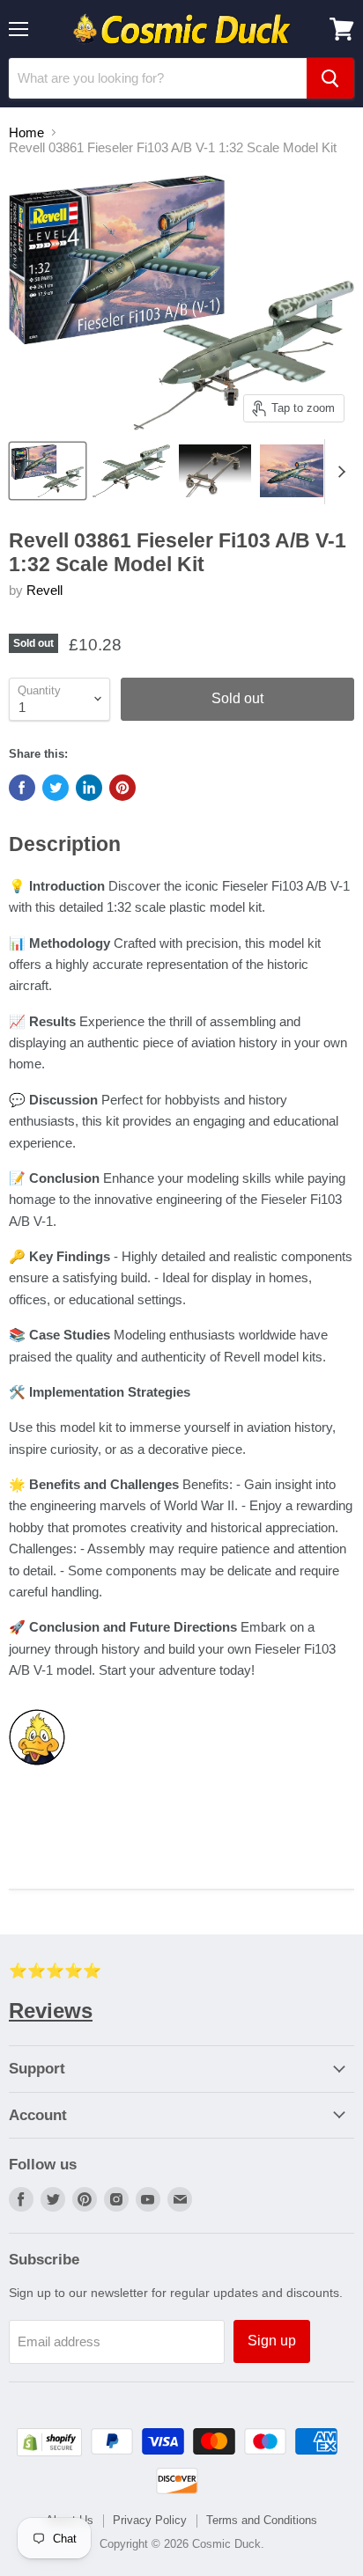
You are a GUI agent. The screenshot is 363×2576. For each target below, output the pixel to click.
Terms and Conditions (262, 2520)
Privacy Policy (150, 2520)
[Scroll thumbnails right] (338, 472)
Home (26, 132)
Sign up (272, 2341)
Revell (44, 590)
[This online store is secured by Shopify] (49, 2451)
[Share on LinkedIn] (89, 788)
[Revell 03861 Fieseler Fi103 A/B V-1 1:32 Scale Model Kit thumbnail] (48, 471)
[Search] (330, 78)
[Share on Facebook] (22, 788)
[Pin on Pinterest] (122, 788)
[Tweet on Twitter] (56, 788)
